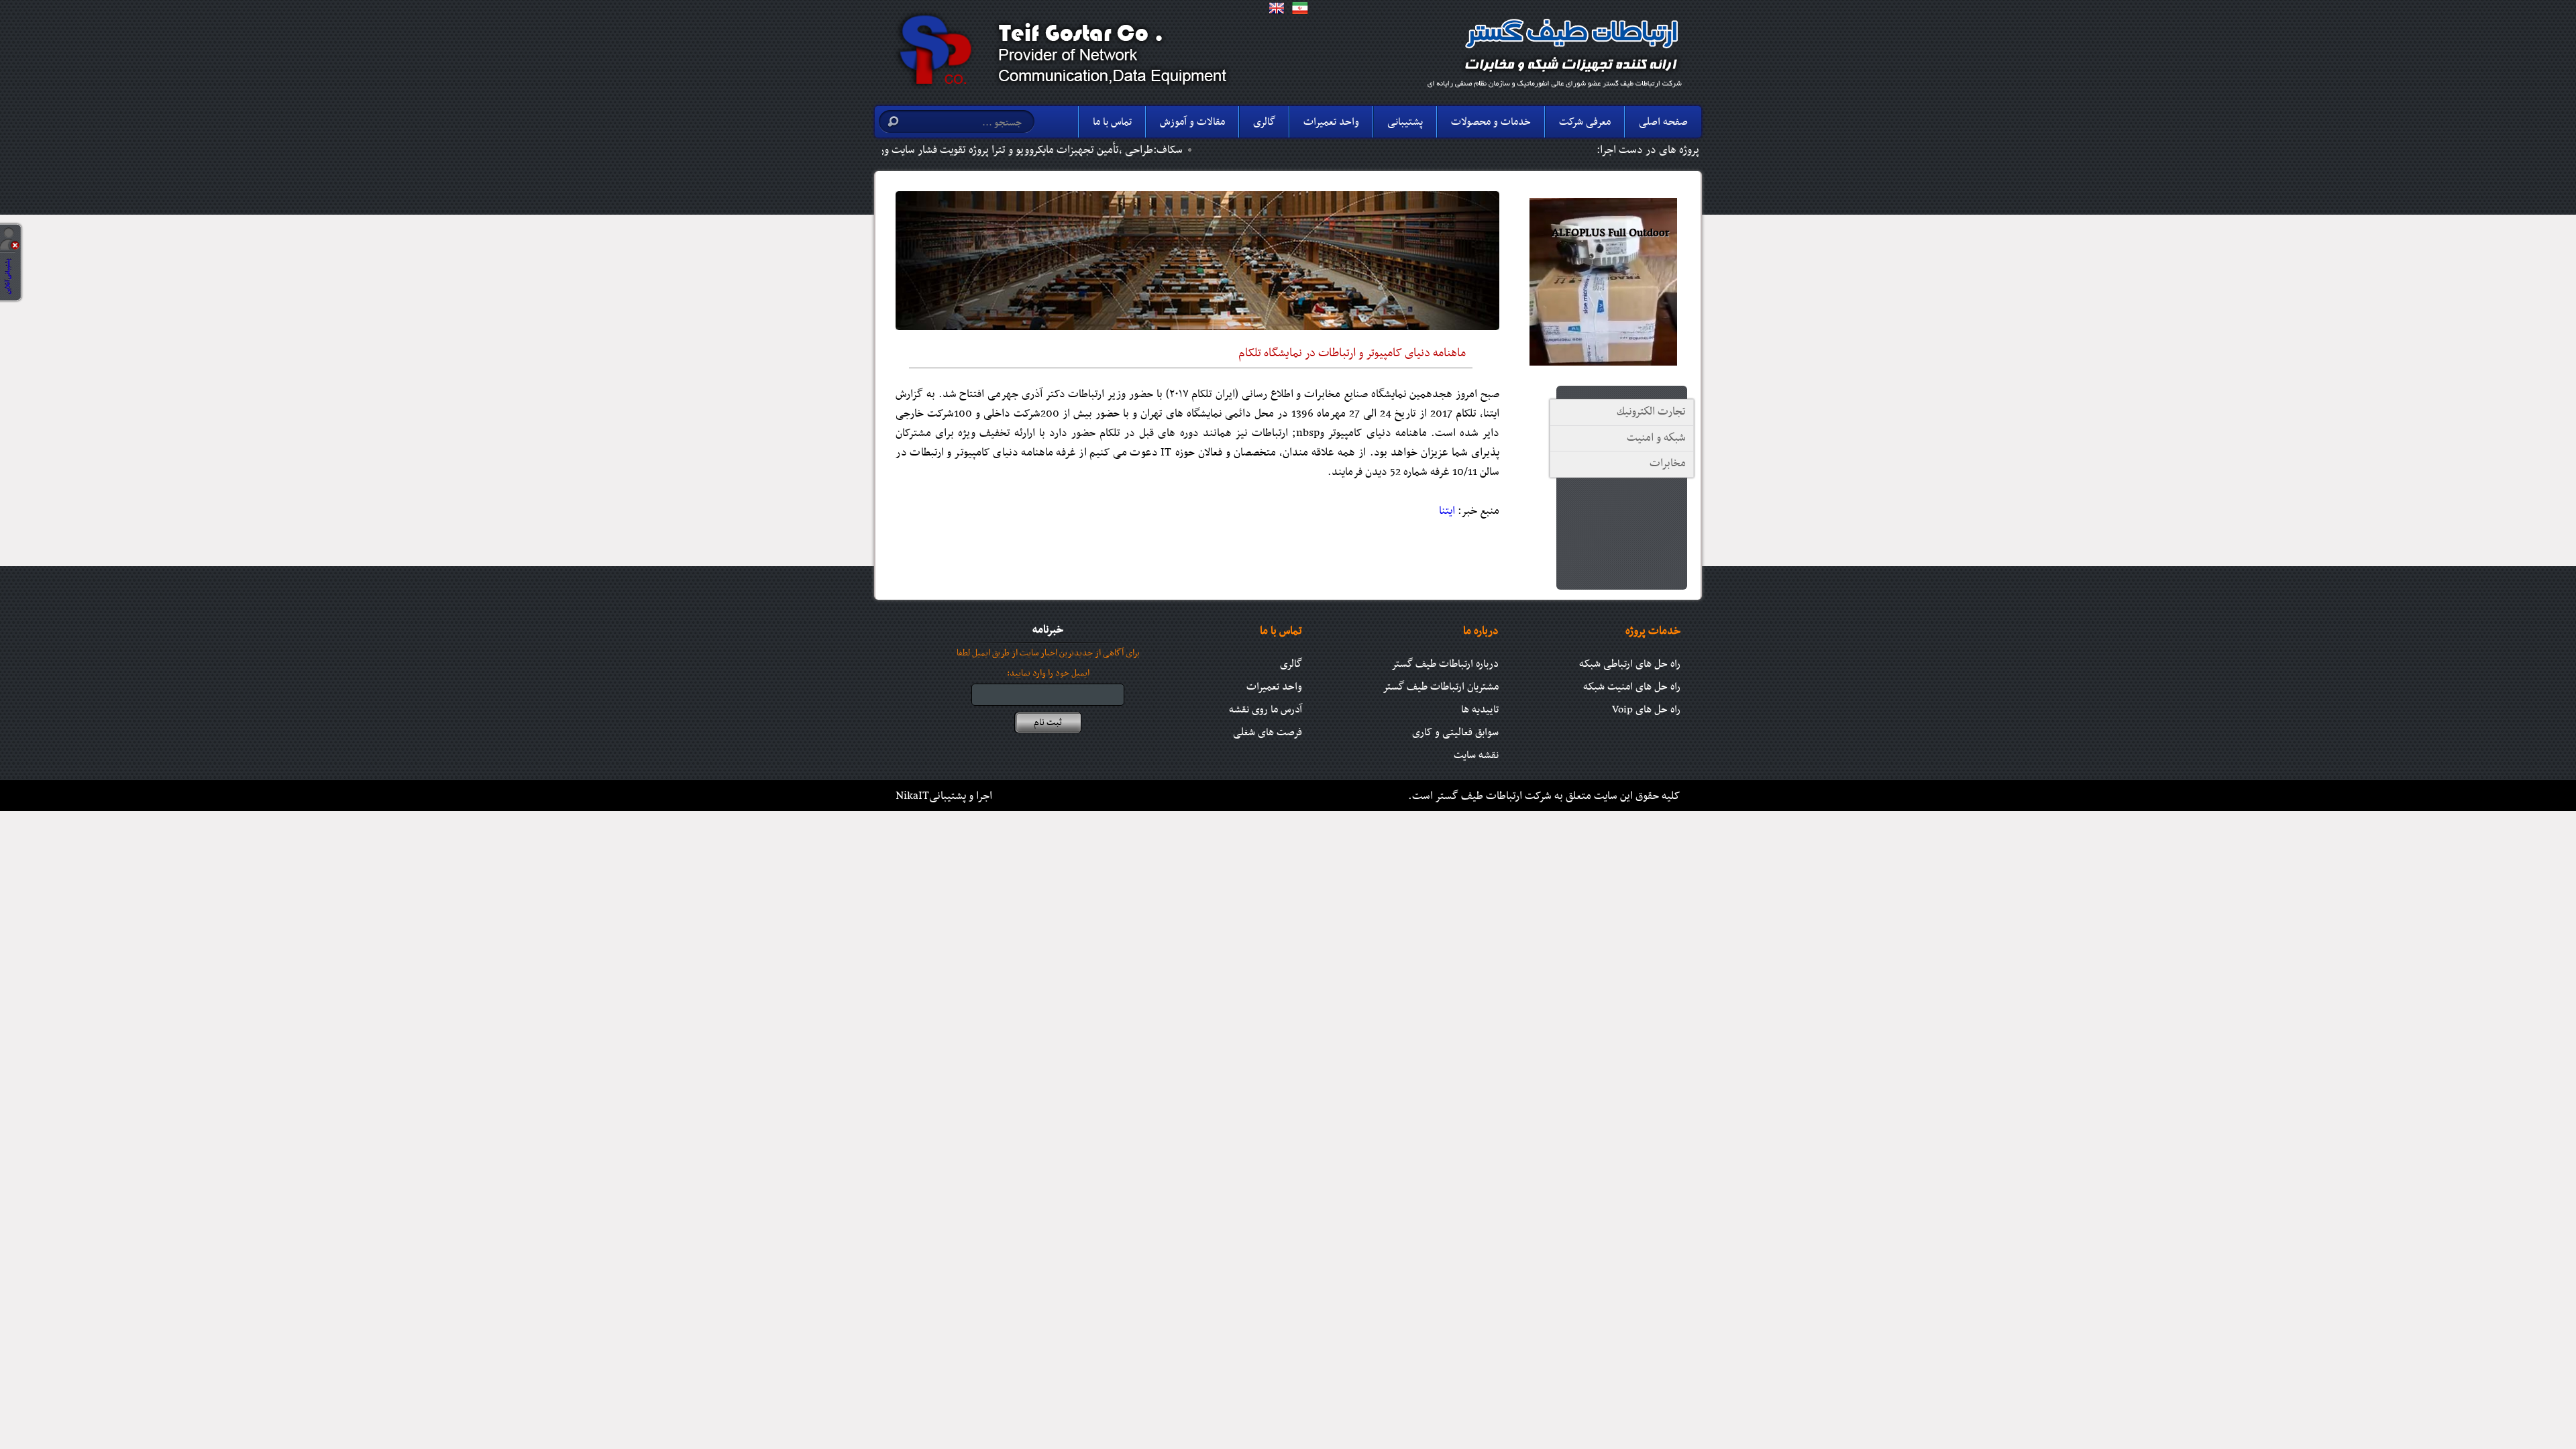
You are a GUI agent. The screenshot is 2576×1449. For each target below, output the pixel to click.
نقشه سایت (1476, 755)
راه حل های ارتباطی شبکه (1630, 664)
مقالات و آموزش (1192, 122)
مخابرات (1668, 464)
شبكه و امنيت (1656, 438)
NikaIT (912, 796)
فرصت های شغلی (1268, 733)
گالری (1264, 122)
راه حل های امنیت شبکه (1632, 687)
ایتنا (1447, 511)
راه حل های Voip (1646, 710)
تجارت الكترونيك (1651, 412)
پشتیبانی (1405, 122)
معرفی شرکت (1585, 122)
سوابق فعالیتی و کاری (1455, 733)
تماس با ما (1112, 122)
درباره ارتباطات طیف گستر (1445, 664)
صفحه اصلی (1663, 122)
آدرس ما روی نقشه (1266, 710)
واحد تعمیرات (1331, 122)
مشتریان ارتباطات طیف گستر (1441, 687)
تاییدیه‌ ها (1480, 710)
